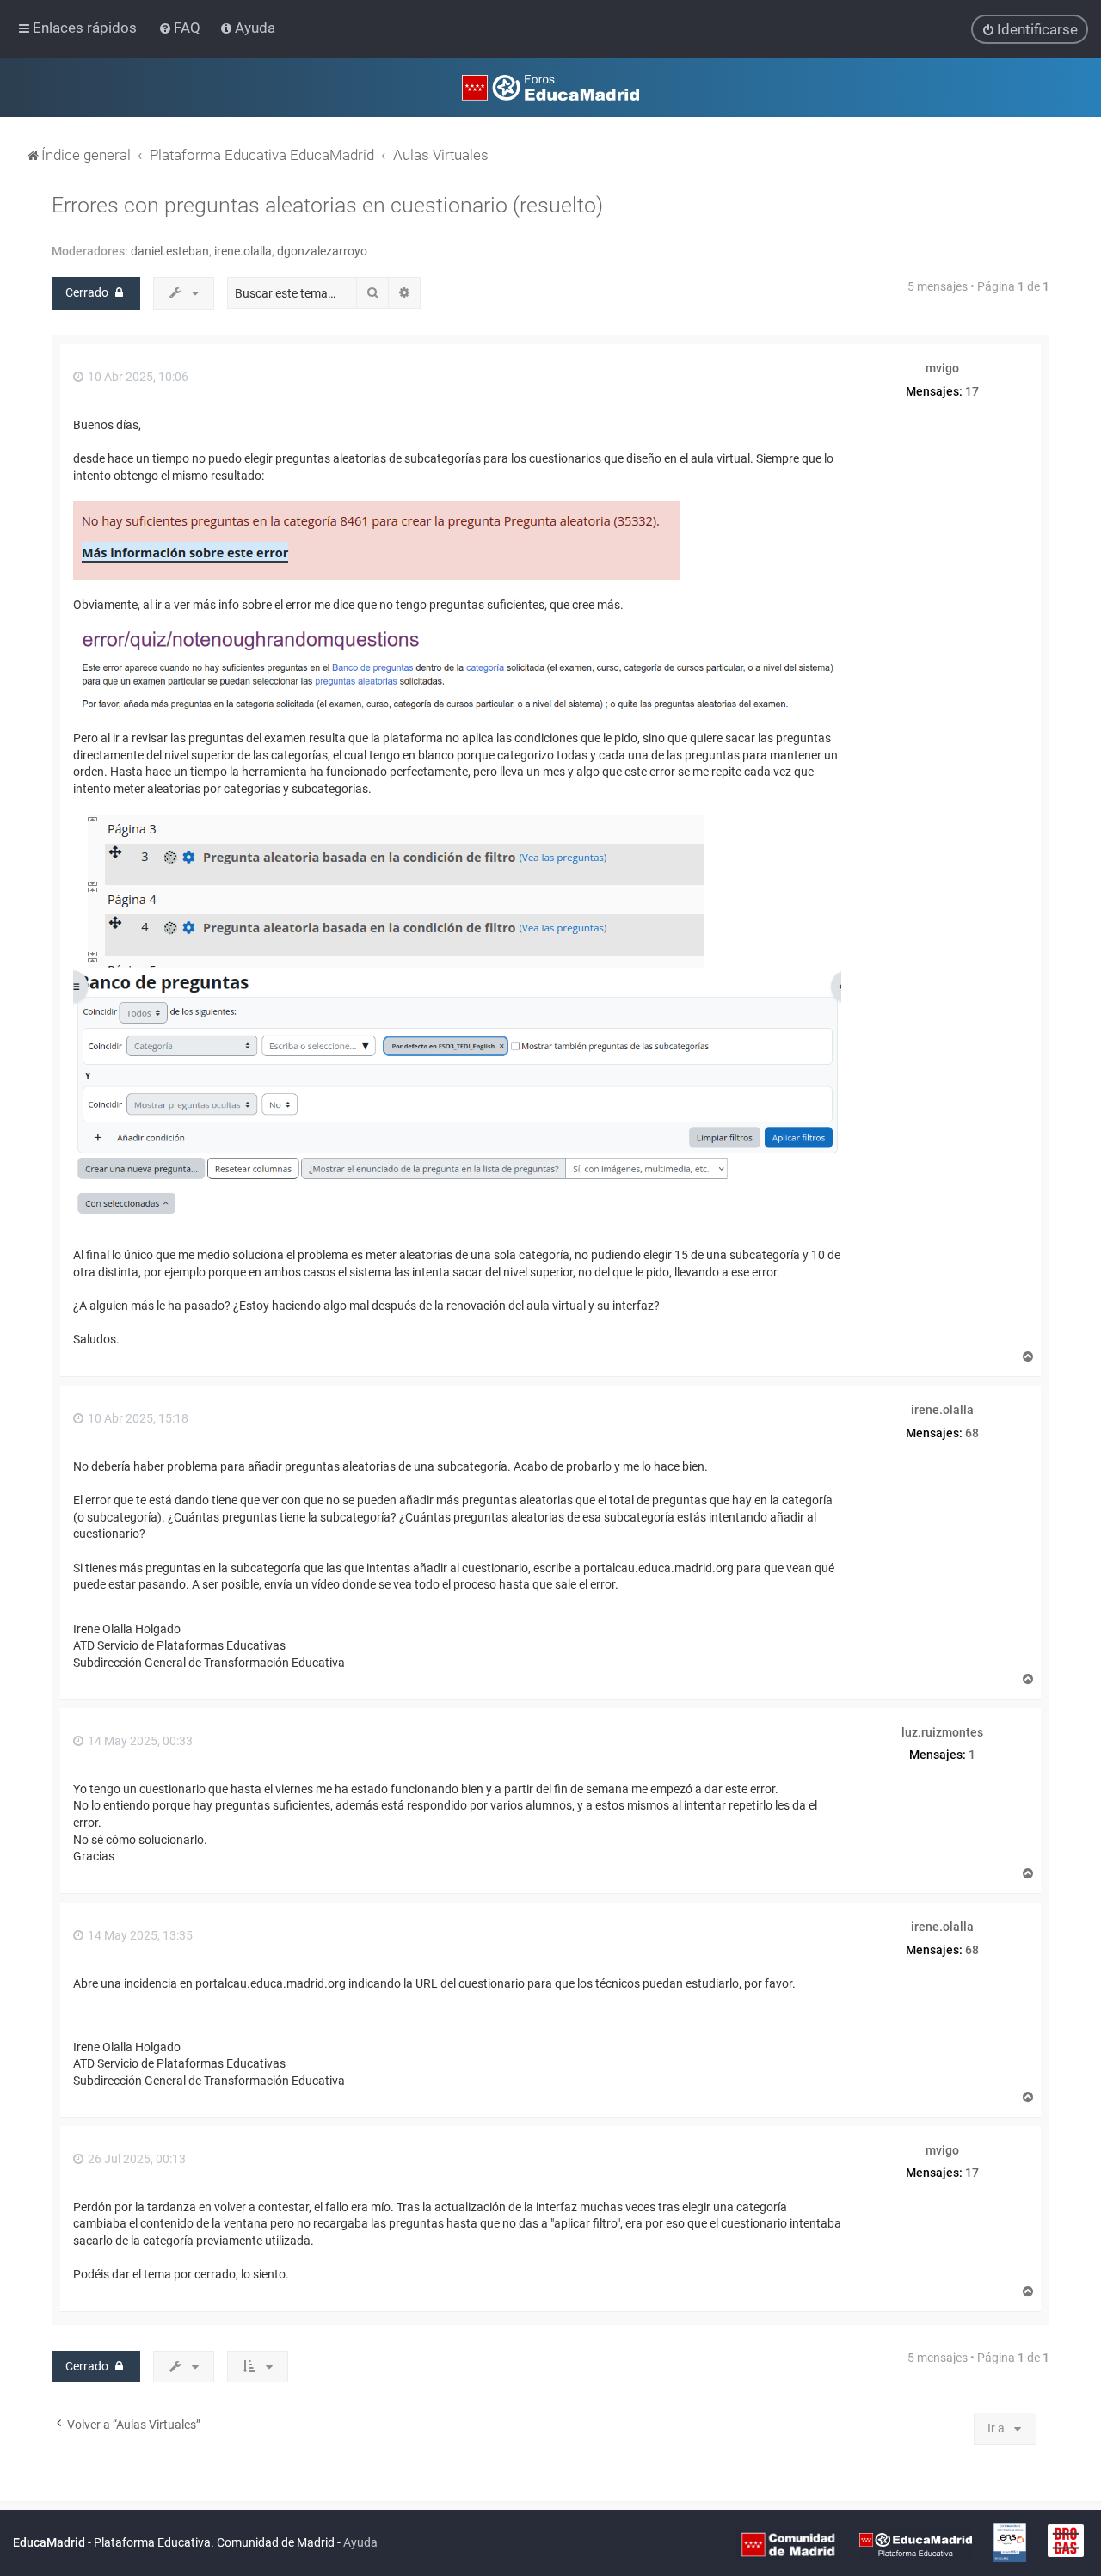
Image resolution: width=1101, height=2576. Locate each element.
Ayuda (360, 2542)
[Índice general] (550, 88)
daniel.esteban (170, 251)
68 (972, 1433)
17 (972, 391)
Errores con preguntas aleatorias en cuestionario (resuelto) (327, 205)
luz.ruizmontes (942, 1732)
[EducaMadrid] (916, 2543)
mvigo (942, 368)
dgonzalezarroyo (322, 251)
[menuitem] (181, 28)
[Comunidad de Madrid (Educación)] (788, 2543)
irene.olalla (243, 251)
